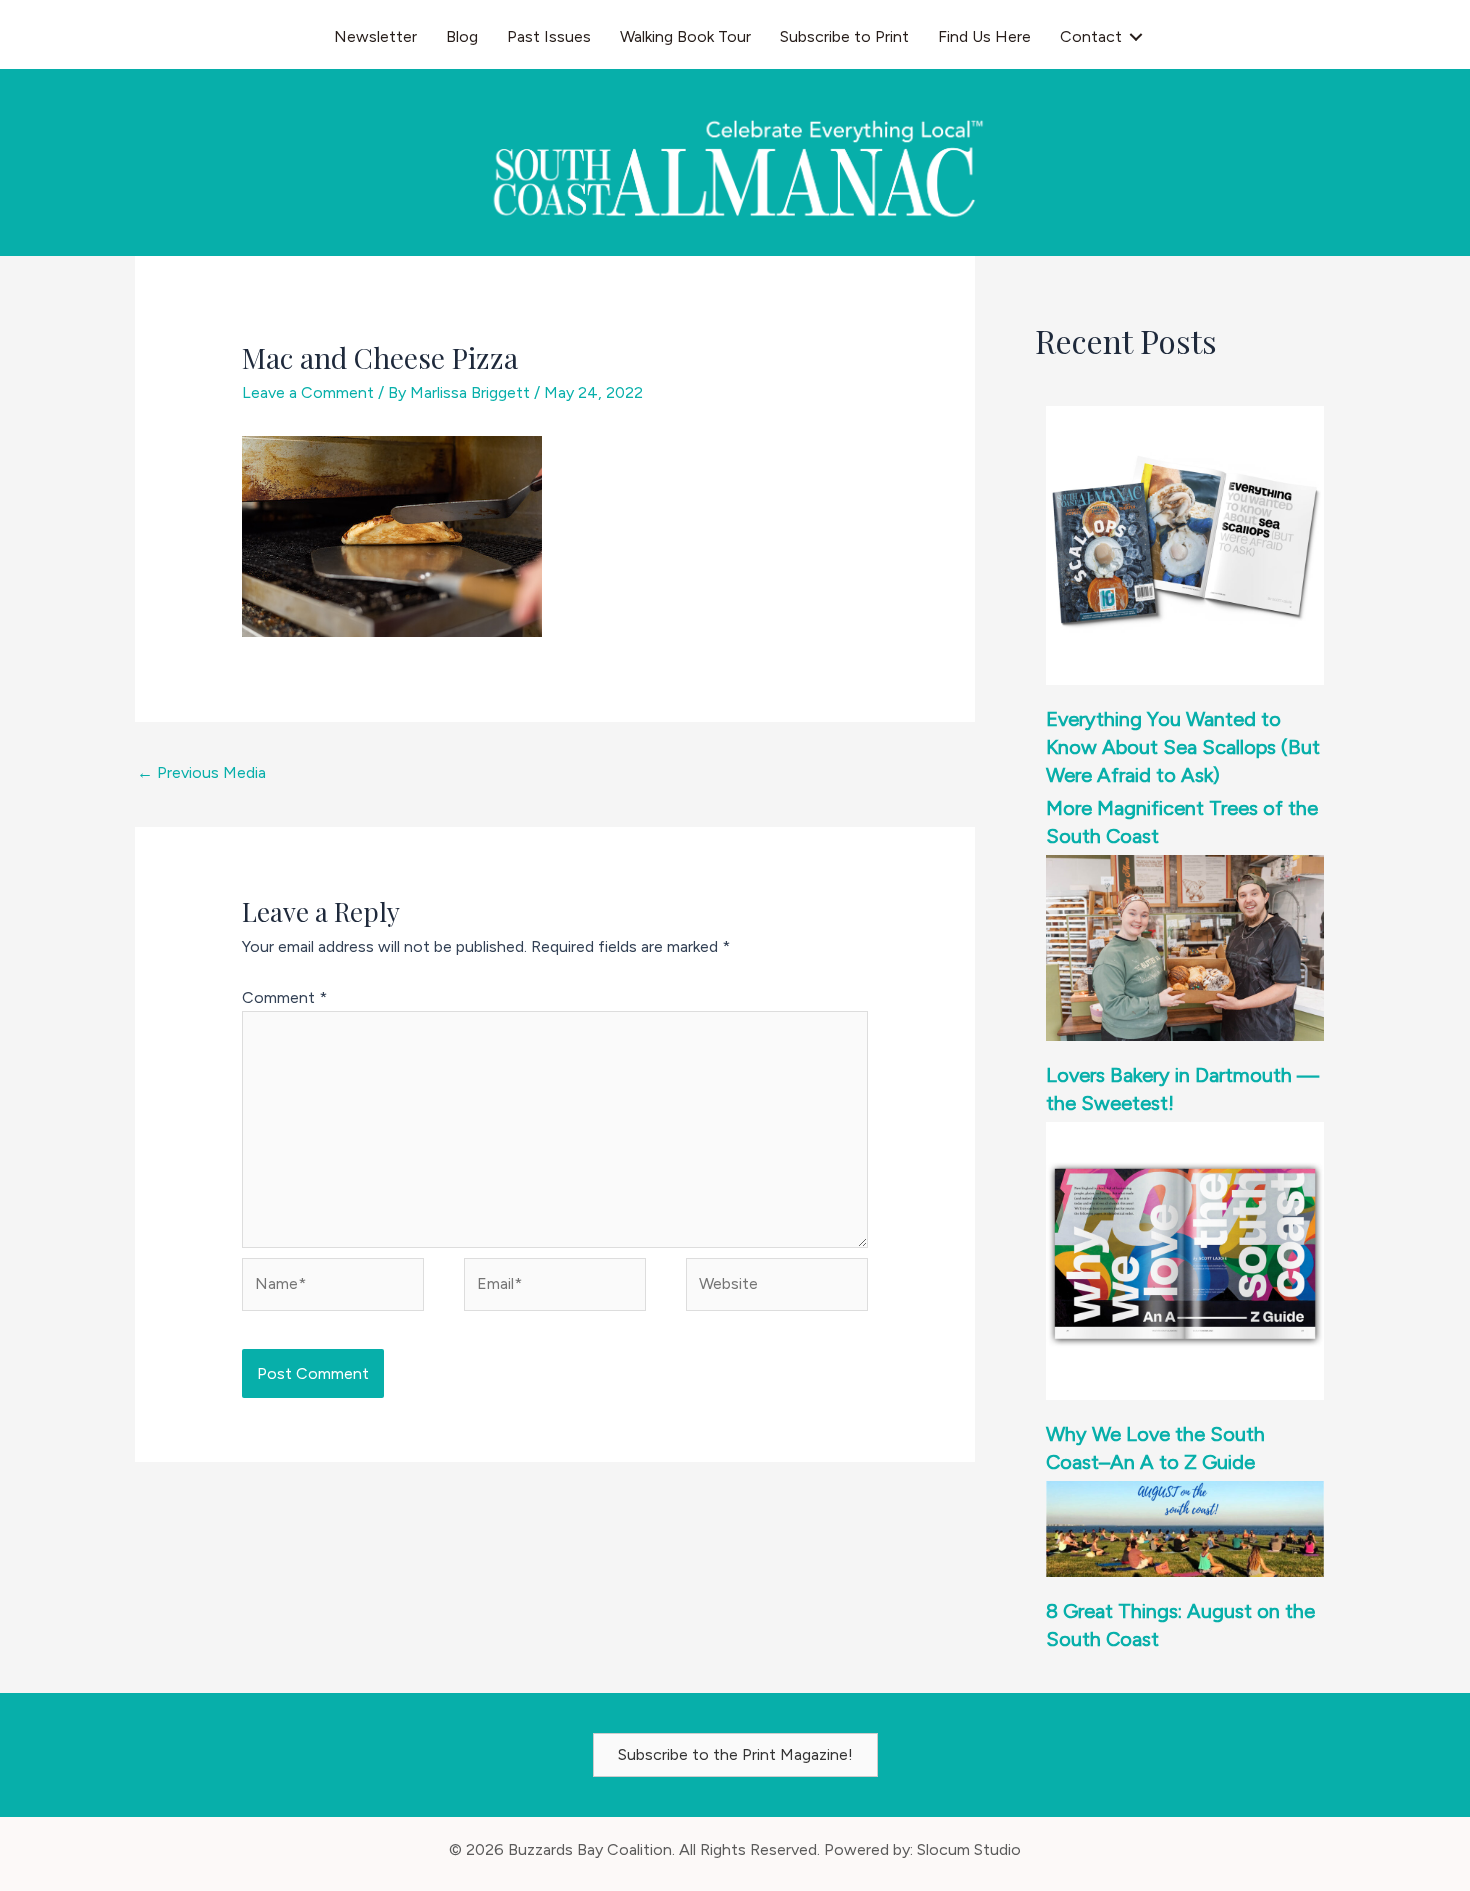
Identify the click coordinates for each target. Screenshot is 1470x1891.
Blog (462, 36)
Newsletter (375, 36)
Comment (284, 997)
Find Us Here (984, 36)
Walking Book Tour (685, 36)
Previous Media (201, 772)
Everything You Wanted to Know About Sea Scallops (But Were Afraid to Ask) (1183, 747)
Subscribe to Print (844, 36)
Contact (1091, 36)
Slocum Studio (969, 1849)
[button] (1136, 37)
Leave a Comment (308, 392)
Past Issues (549, 36)
